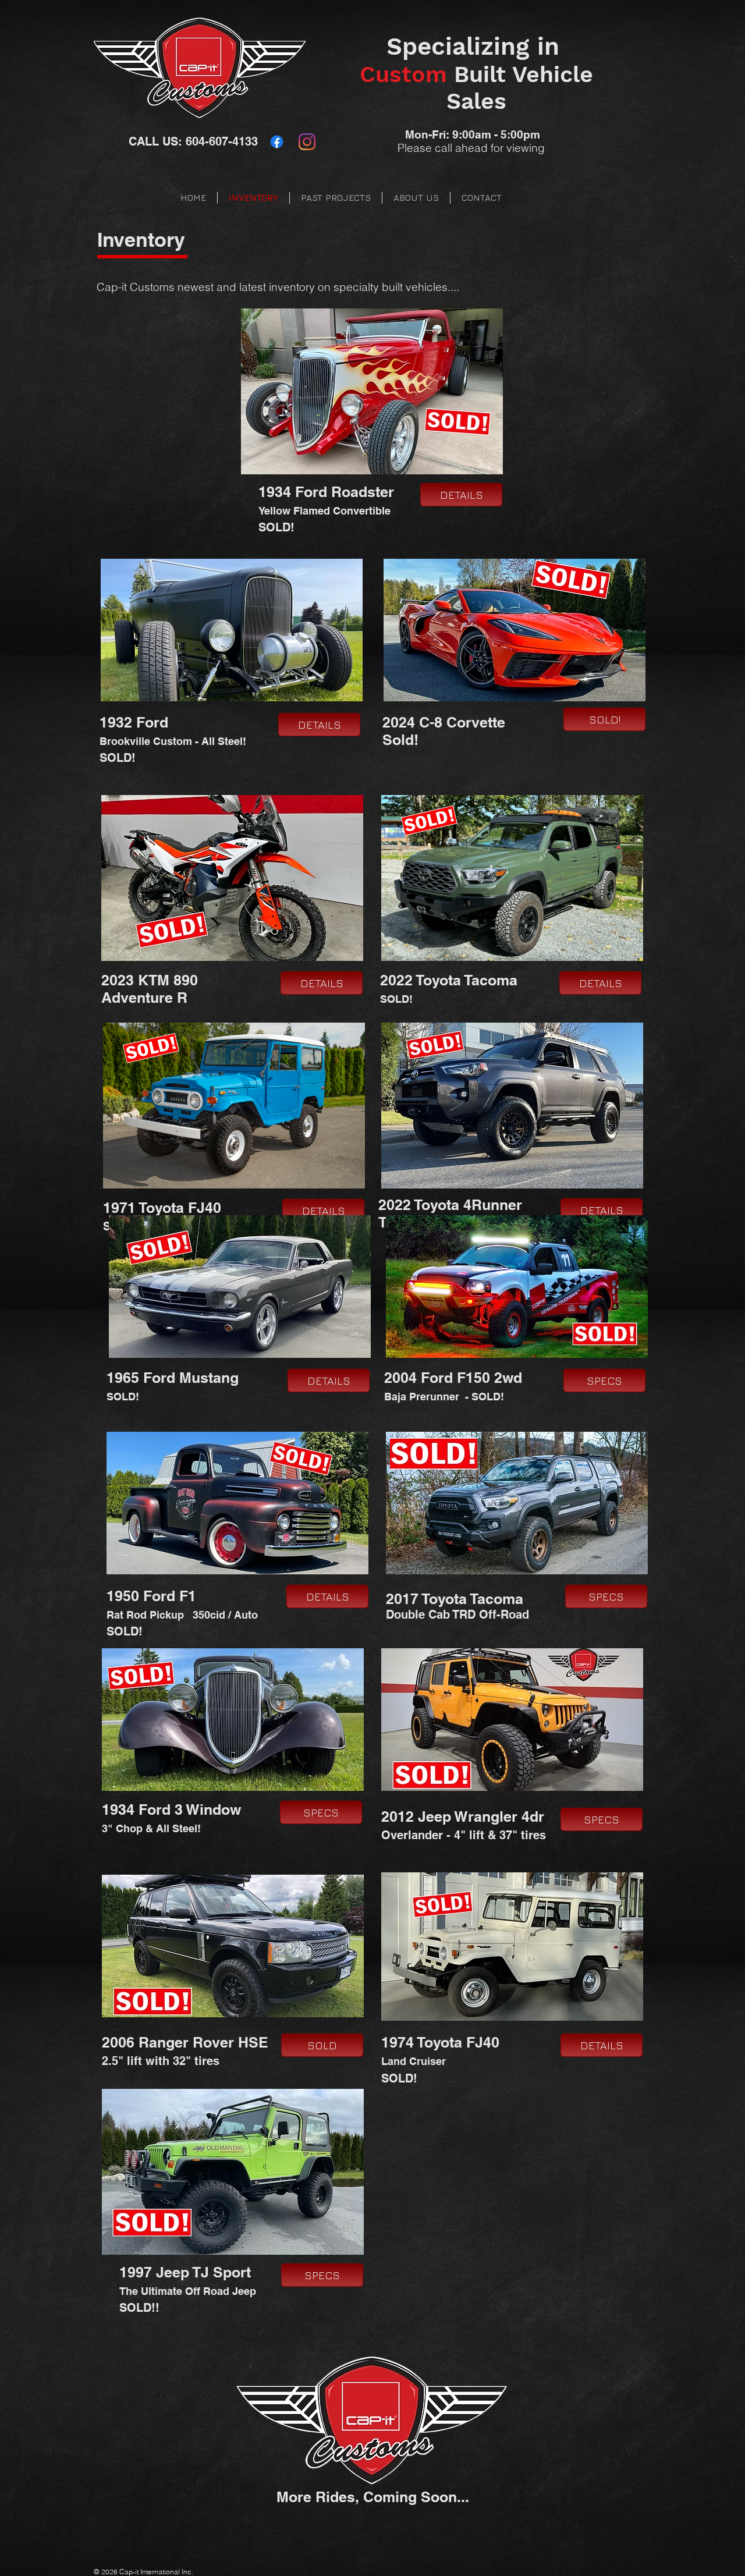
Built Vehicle (476, 74)
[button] (604, 719)
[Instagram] (307, 142)
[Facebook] (277, 142)
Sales (476, 101)
